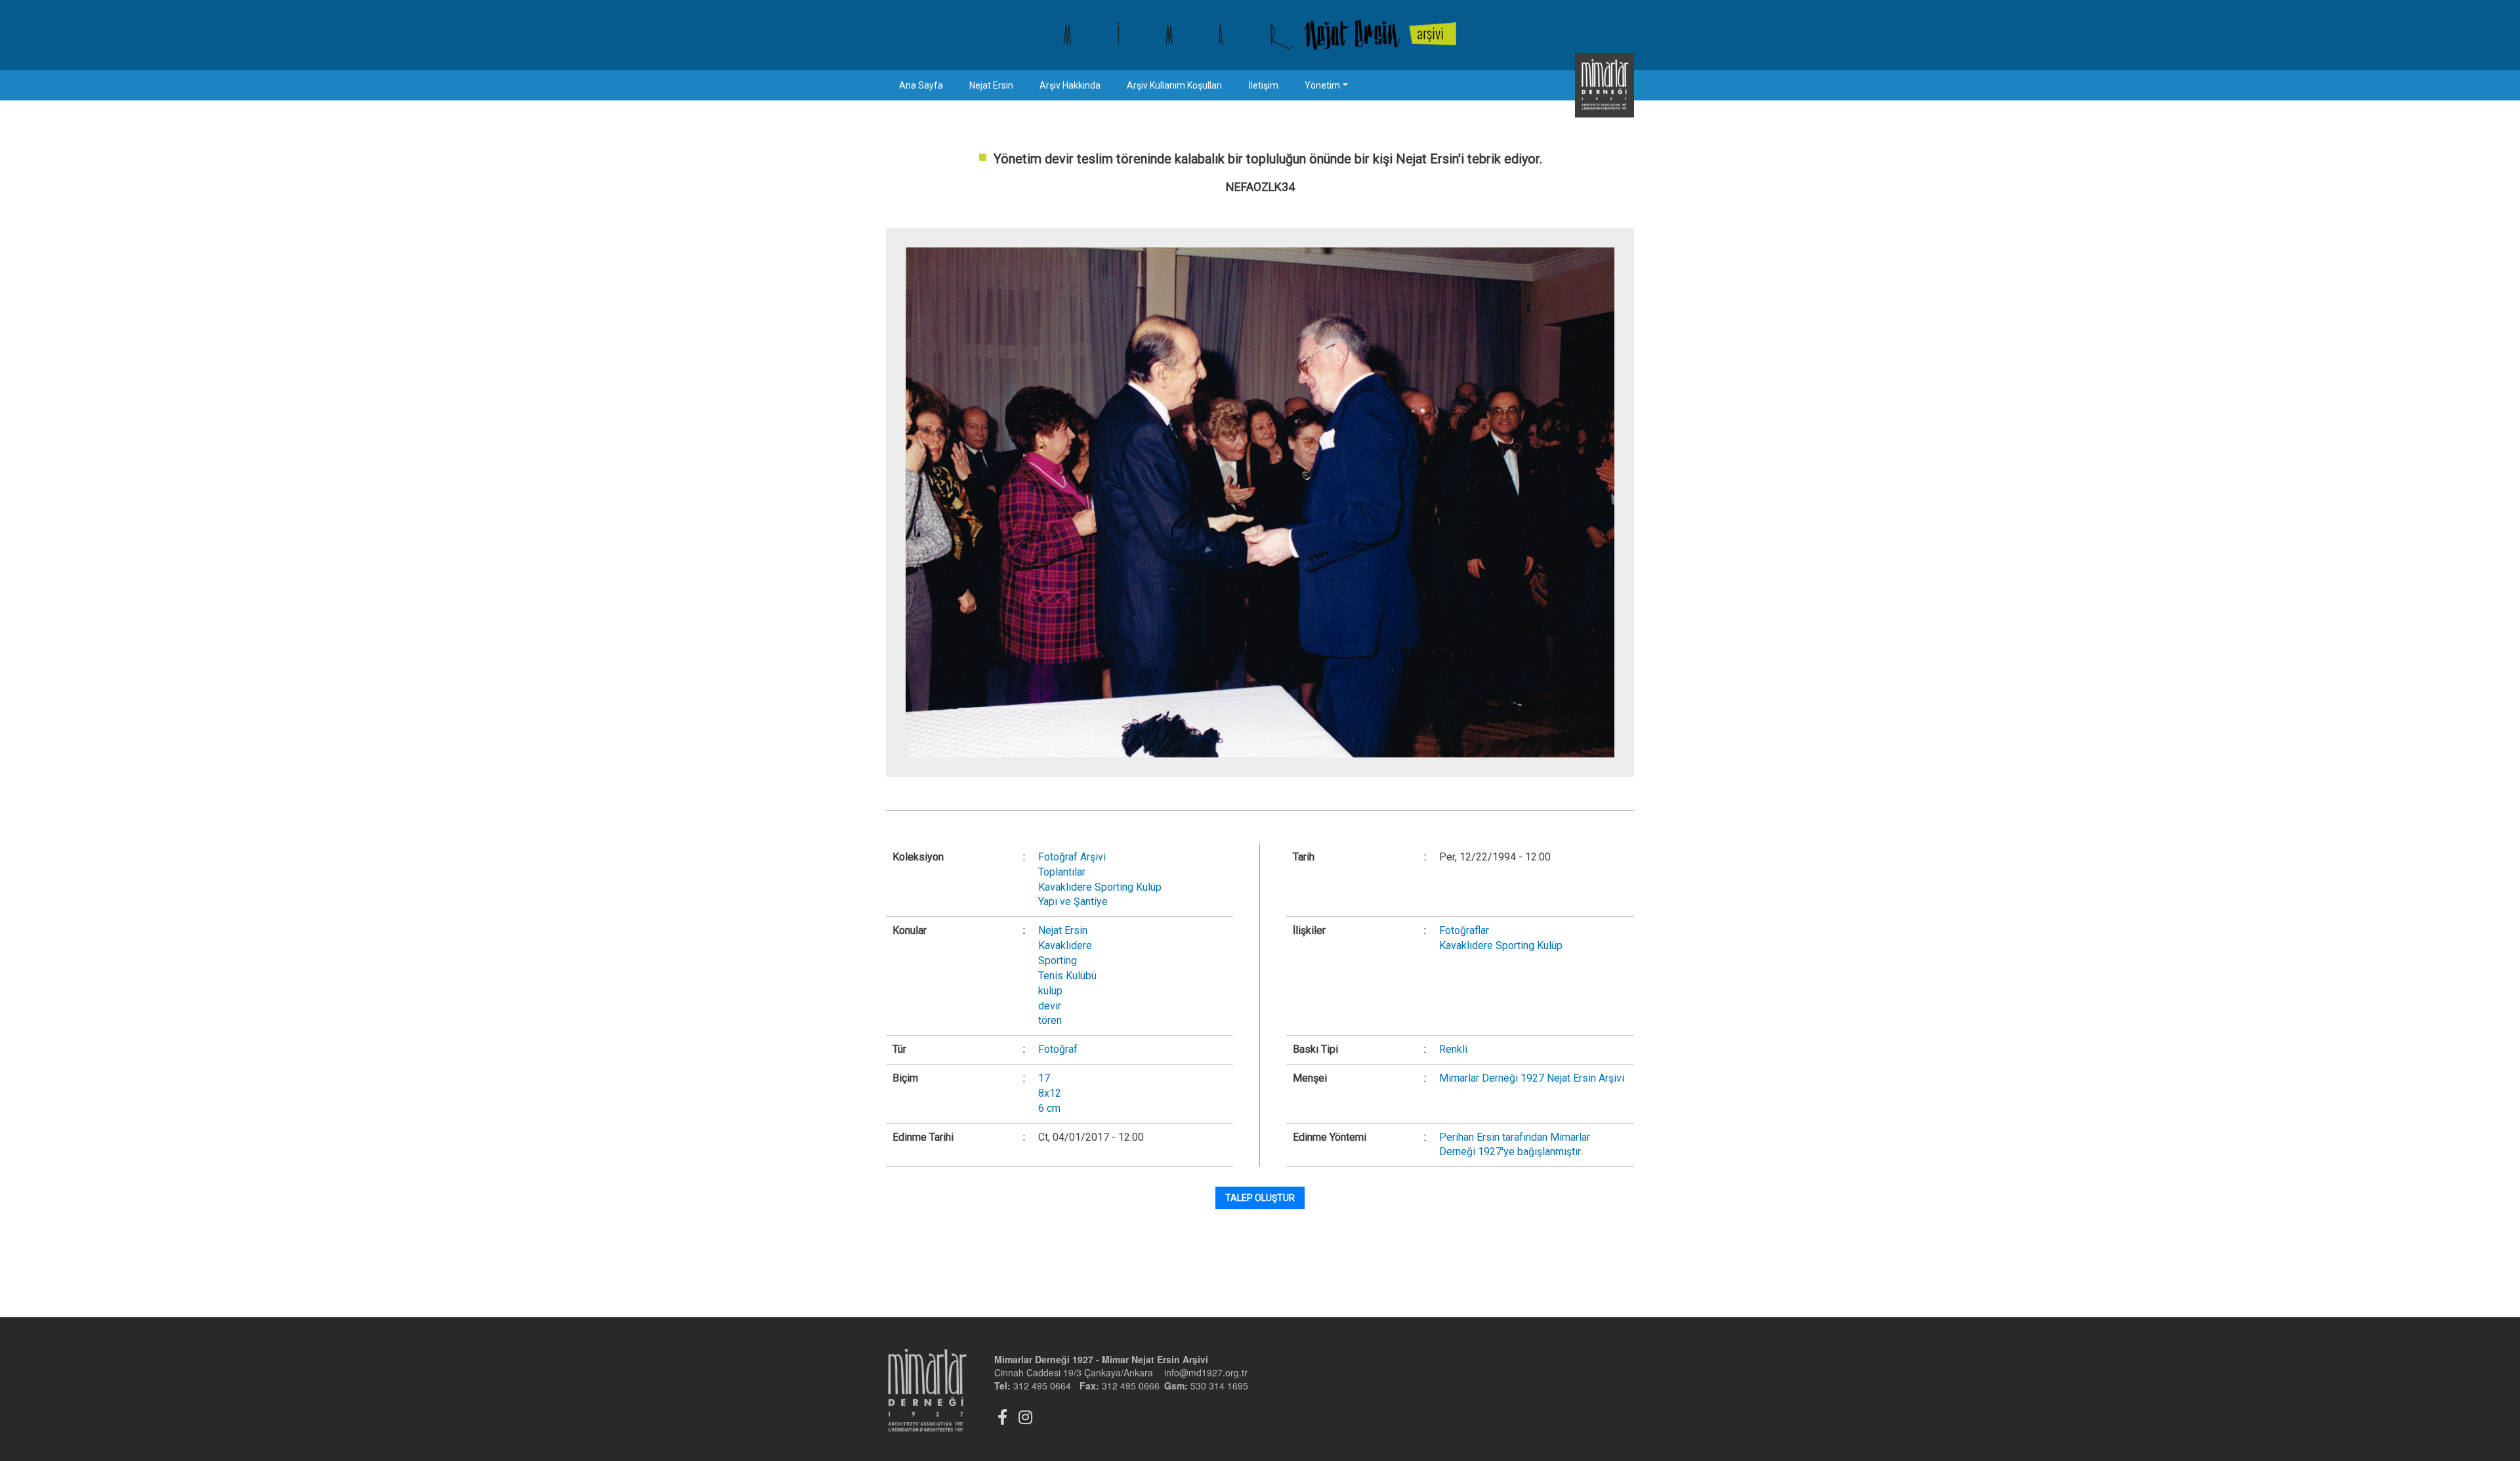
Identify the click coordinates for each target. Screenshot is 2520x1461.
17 (1044, 1078)
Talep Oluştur (1260, 1198)
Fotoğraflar (1464, 930)
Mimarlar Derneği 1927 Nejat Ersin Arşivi (1532, 1078)
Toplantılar (1062, 872)
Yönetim (1322, 85)
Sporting (1058, 961)
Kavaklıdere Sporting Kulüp (1100, 887)
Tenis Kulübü (1067, 976)
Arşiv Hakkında (1070, 85)
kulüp (1050, 991)
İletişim (1263, 85)
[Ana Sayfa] (1260, 35)
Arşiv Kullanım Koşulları (1174, 85)
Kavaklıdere (1065, 945)
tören (1050, 1020)
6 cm (1049, 1108)
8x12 (1050, 1093)
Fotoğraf (1058, 1049)
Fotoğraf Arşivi (1072, 857)
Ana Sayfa (921, 85)
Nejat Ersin (991, 85)
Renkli (1453, 1049)
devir (1050, 1006)
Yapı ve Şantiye (1073, 901)
